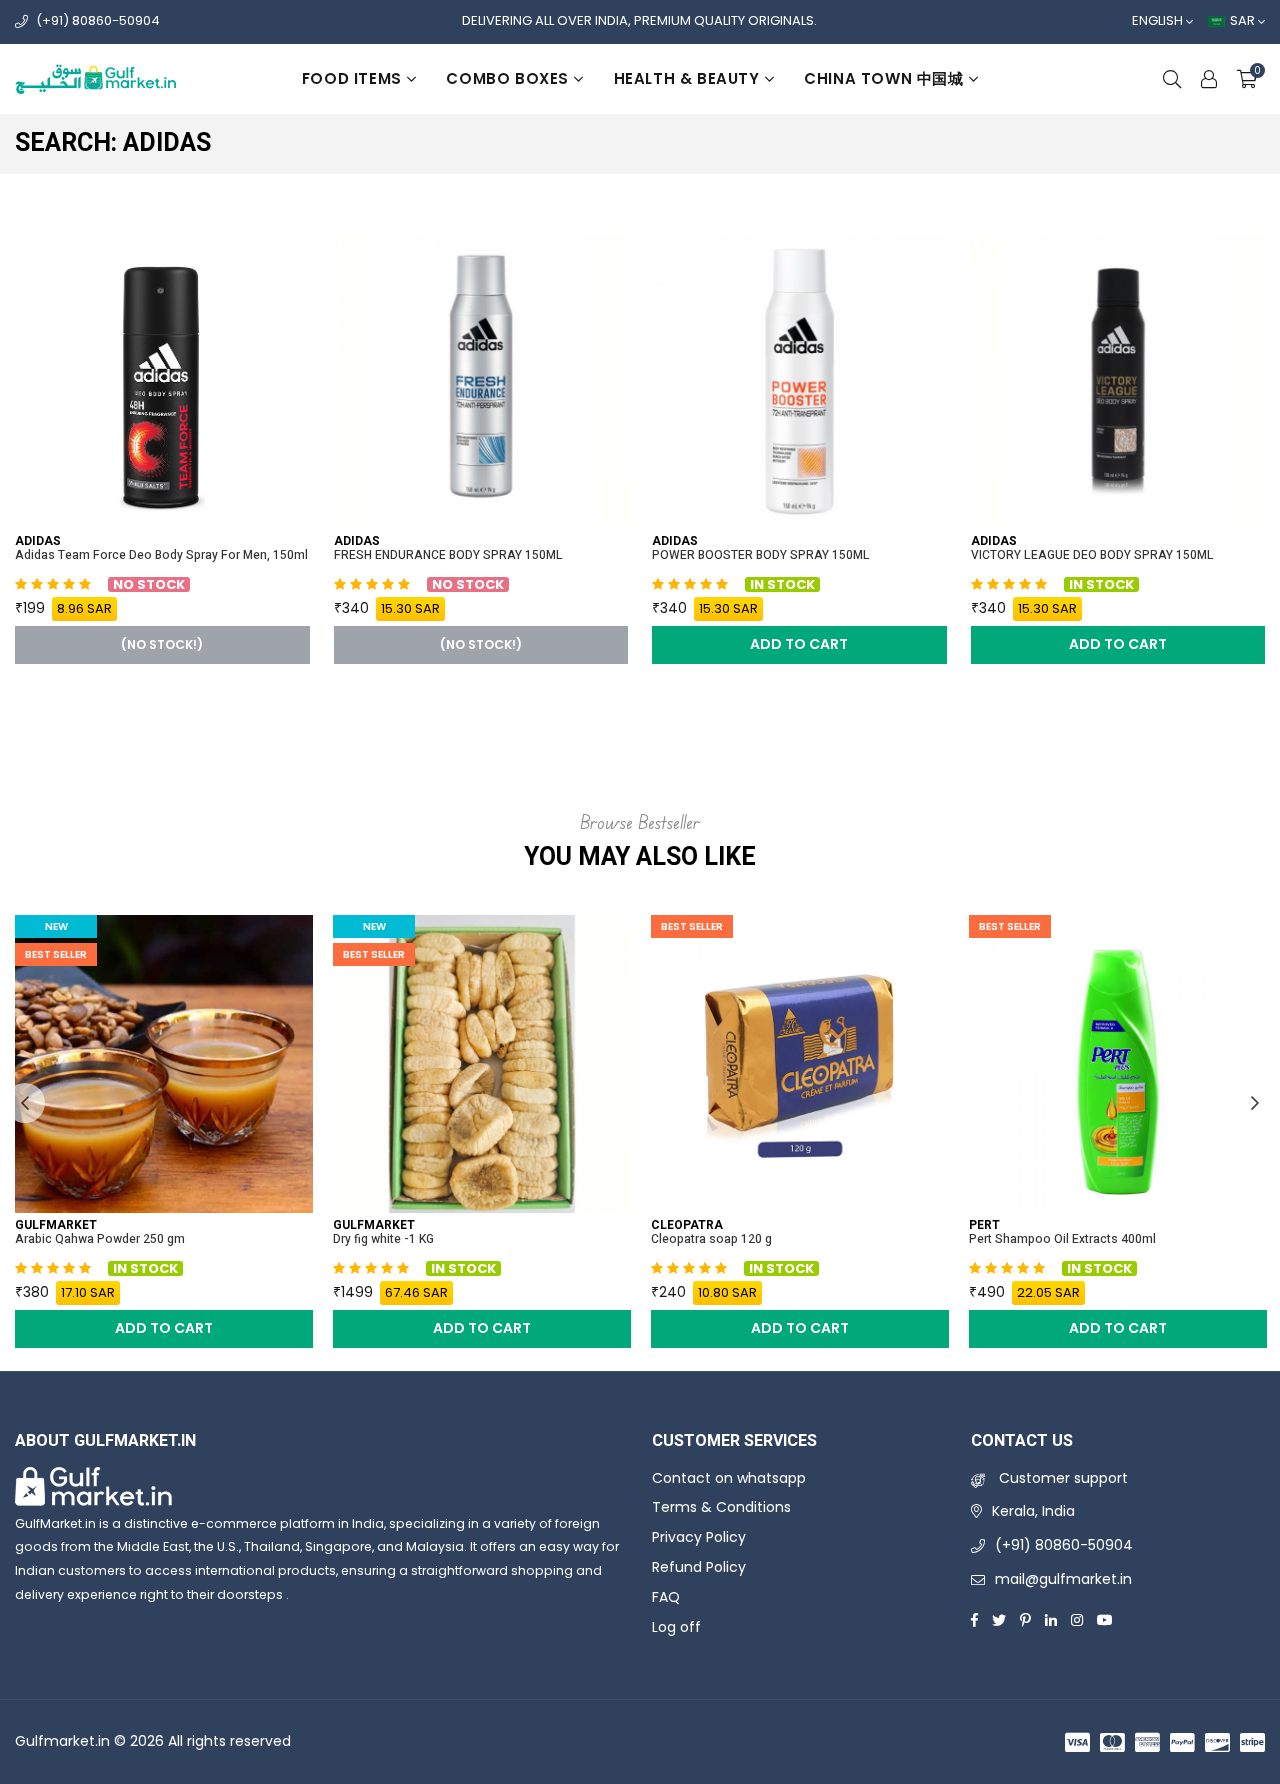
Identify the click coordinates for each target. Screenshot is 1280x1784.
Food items (352, 78)
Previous (25, 1103)
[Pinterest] (1025, 1619)
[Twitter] (999, 1619)
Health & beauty (687, 78)
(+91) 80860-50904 (98, 20)
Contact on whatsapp (729, 1478)
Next (1255, 1103)
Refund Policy (699, 1567)
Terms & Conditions (721, 1507)
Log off (676, 1627)
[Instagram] (1077, 1619)
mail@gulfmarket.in (1063, 1579)
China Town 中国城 (883, 78)
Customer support (1061, 1478)
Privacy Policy (699, 1537)
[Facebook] (974, 1619)
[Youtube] (1105, 1619)
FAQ (666, 1597)
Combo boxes (507, 78)
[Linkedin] (1051, 1619)
